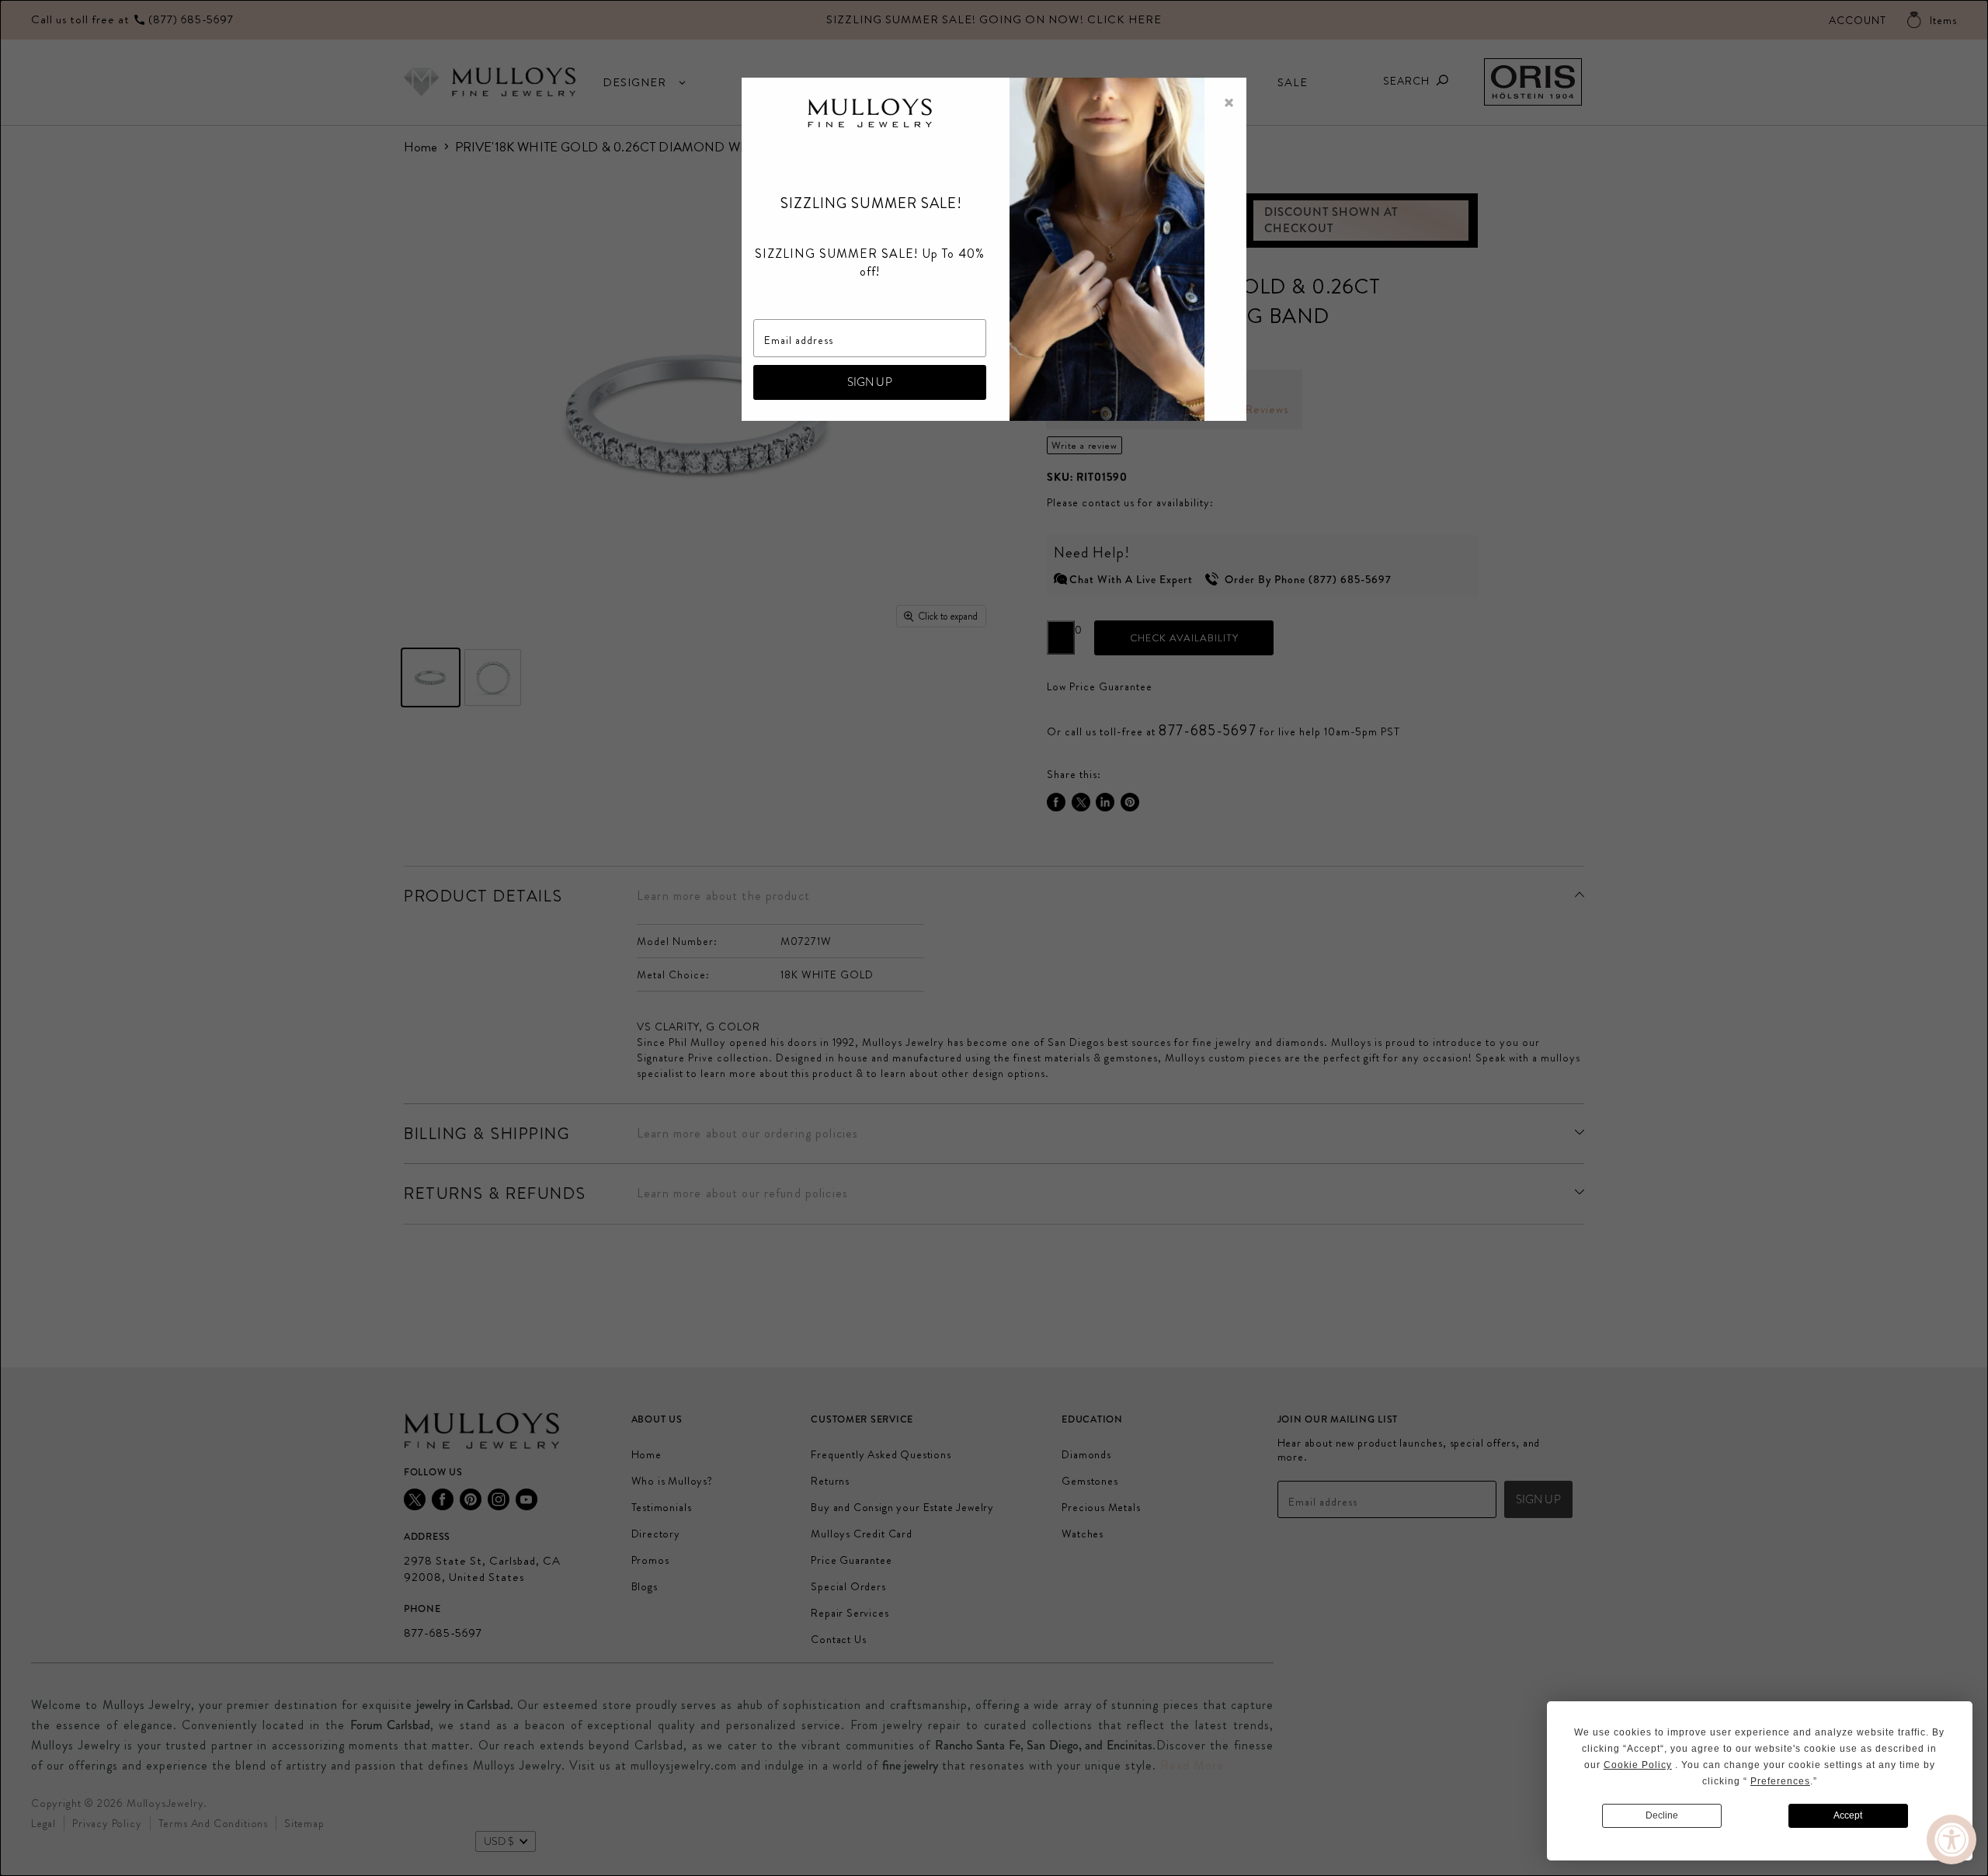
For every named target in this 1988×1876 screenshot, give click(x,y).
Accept (1848, 1815)
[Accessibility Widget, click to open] (1952, 1840)
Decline (1662, 1815)
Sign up (870, 382)
